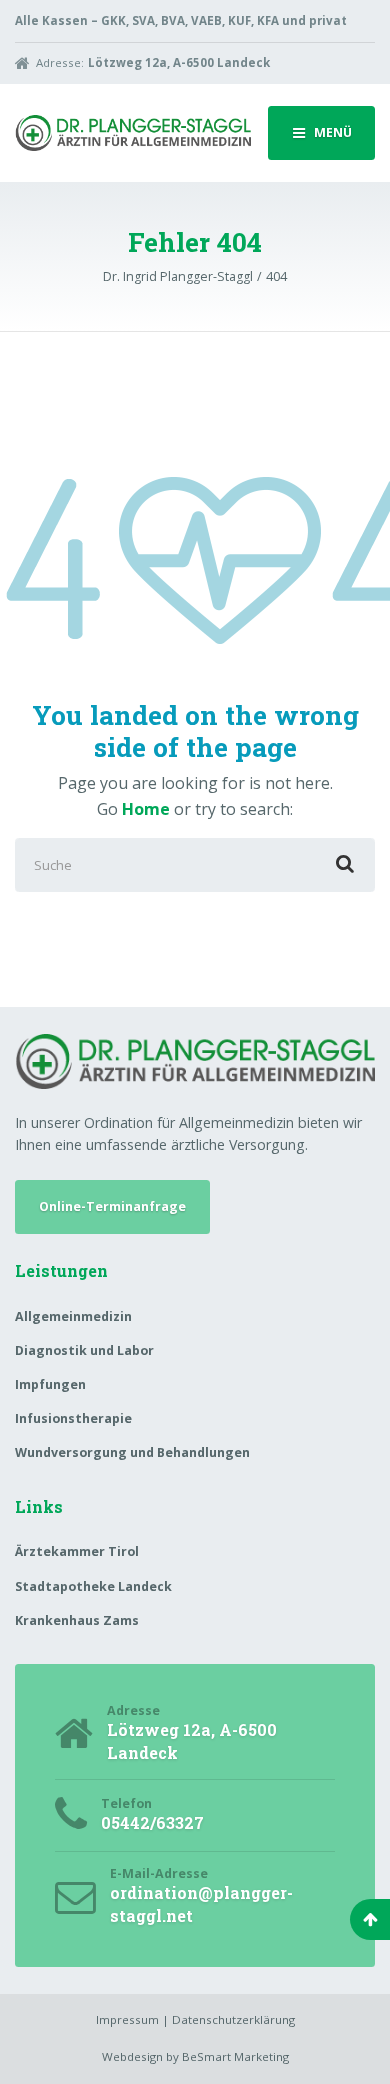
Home (146, 809)
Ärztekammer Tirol (77, 1551)
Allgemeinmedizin (73, 1316)
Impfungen (50, 1384)
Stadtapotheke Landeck (93, 1586)
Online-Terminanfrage (112, 1206)
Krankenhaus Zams (77, 1620)
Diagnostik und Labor (84, 1350)
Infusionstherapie (73, 1418)
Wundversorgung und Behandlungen (132, 1452)
